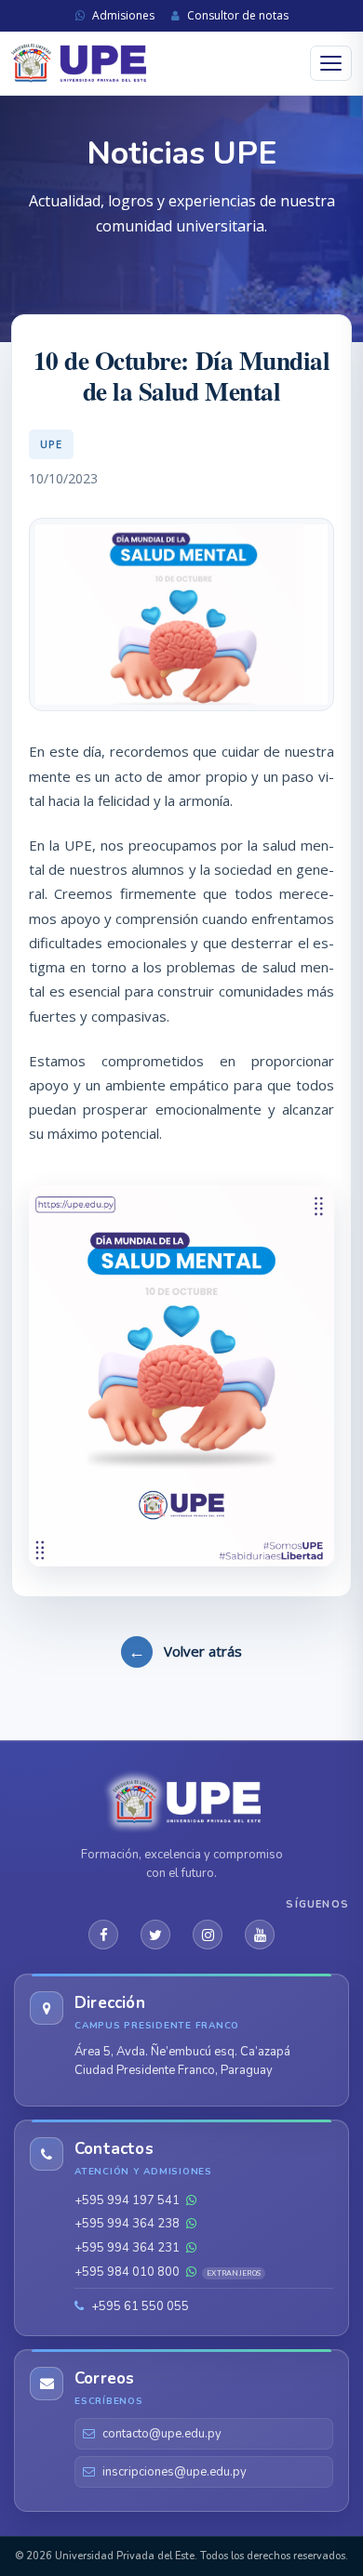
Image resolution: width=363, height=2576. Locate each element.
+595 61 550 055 (139, 2306)
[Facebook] (103, 1935)
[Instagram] (208, 1935)
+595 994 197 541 (128, 2200)
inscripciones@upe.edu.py (175, 2472)
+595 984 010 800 (168, 2272)
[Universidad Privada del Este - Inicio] (79, 64)
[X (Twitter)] (155, 1935)
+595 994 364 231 (128, 2248)
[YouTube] (260, 1935)
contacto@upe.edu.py (162, 2434)
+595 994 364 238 (128, 2224)
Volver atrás (185, 1651)
